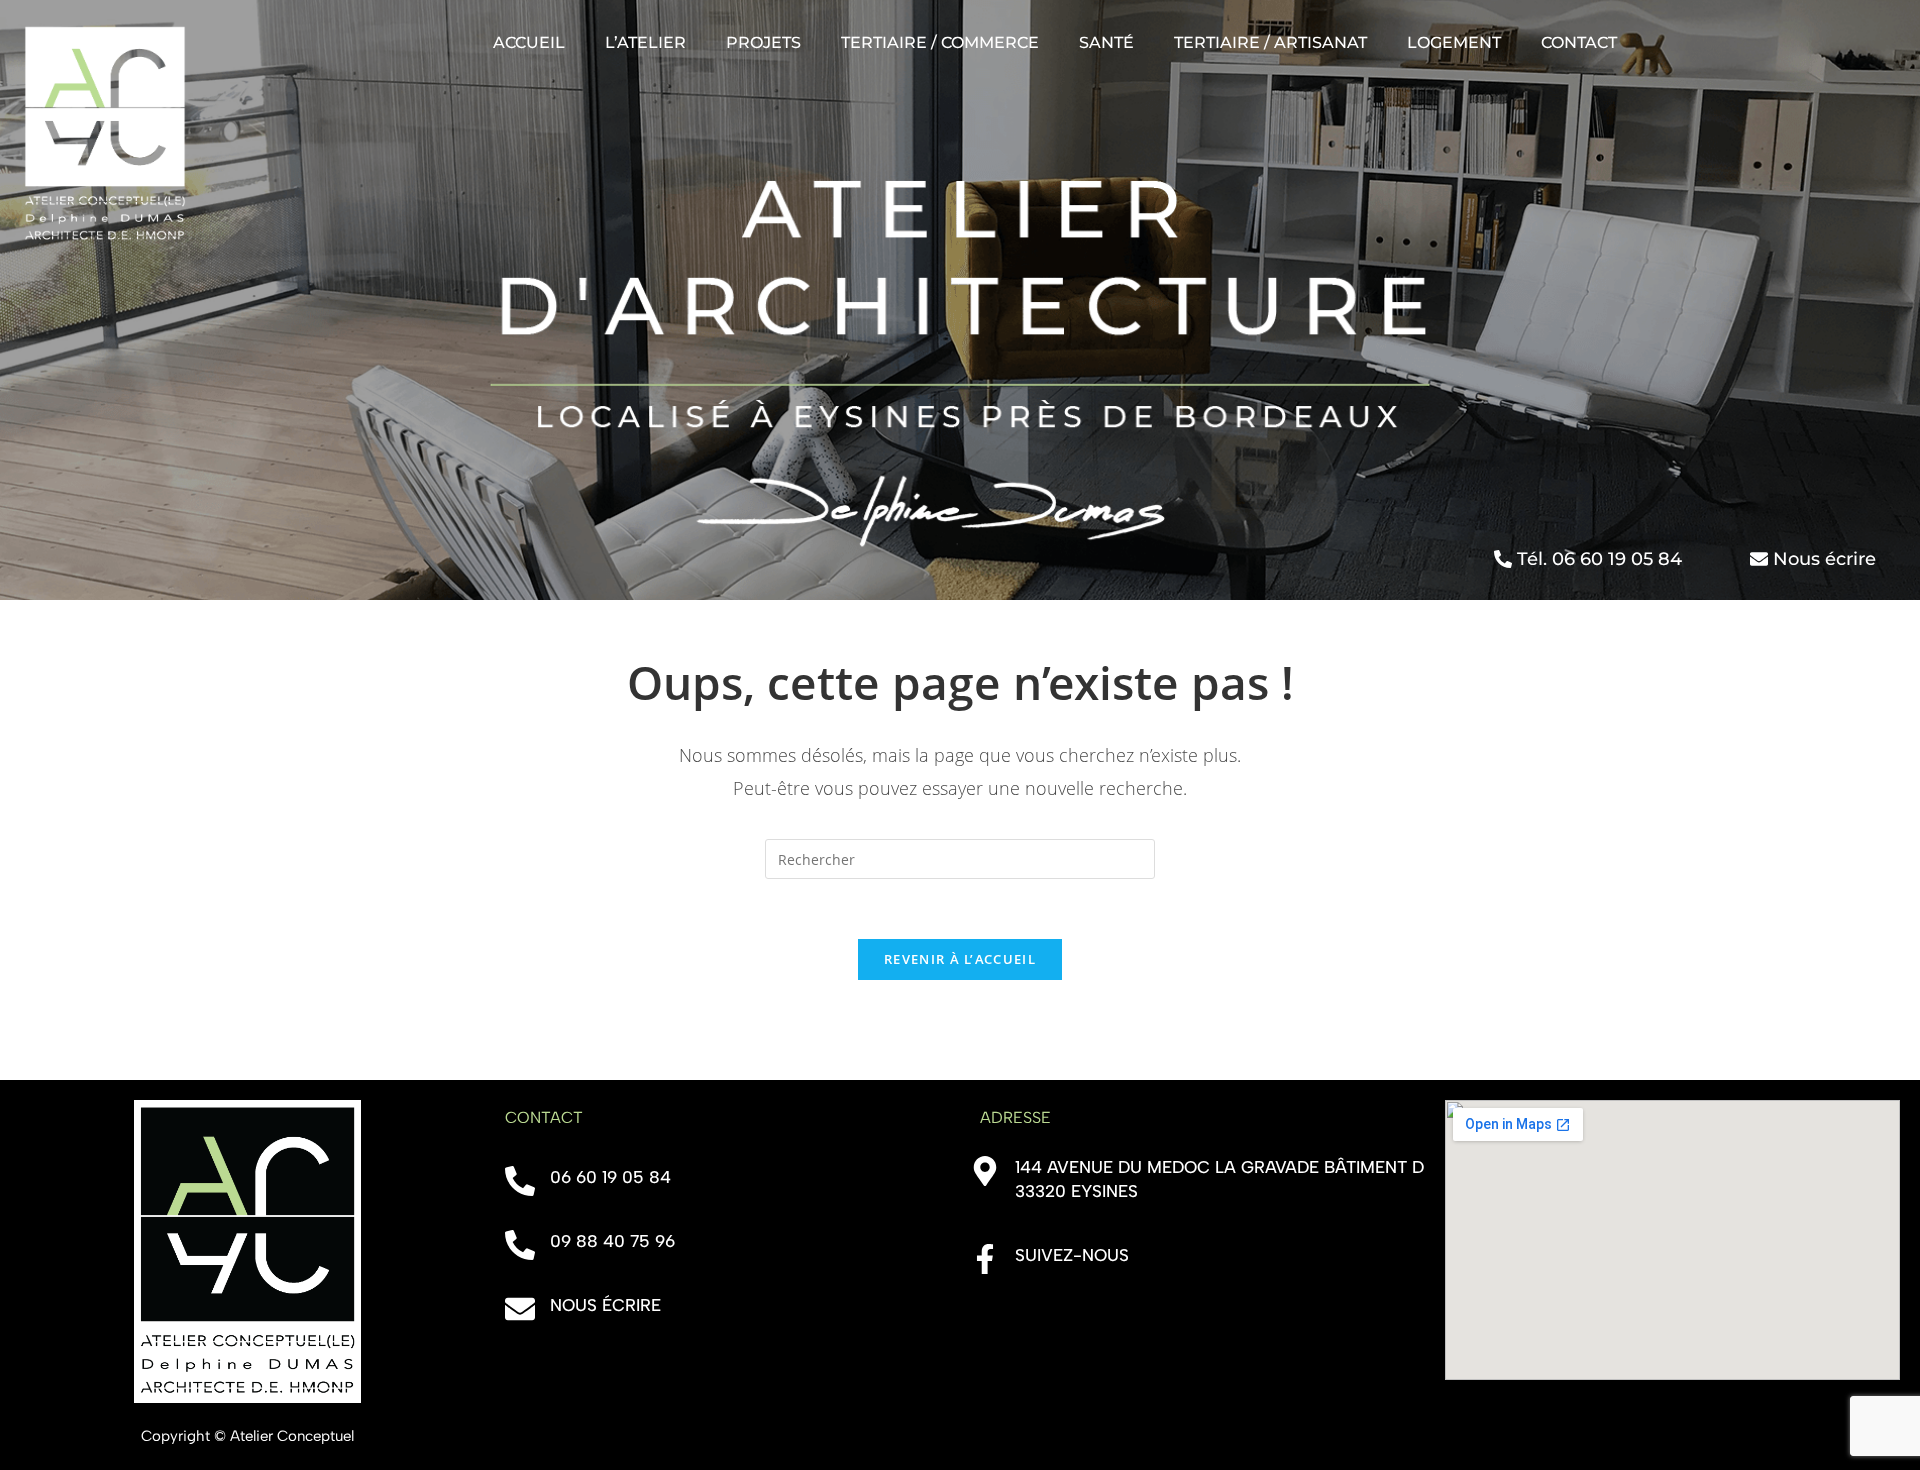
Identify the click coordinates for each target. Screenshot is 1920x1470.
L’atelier (645, 42)
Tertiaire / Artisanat (1270, 42)
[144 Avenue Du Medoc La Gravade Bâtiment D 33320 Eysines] (985, 1171)
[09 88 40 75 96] (520, 1245)
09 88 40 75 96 (612, 1241)
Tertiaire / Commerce (940, 42)
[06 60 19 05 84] (520, 1181)
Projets (763, 42)
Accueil (529, 42)
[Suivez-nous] (985, 1259)
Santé (1106, 42)
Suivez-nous (1072, 1255)
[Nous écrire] (520, 1309)
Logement (1454, 42)
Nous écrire (605, 1305)
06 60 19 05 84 (610, 1177)
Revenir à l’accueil (960, 959)
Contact (1579, 42)
